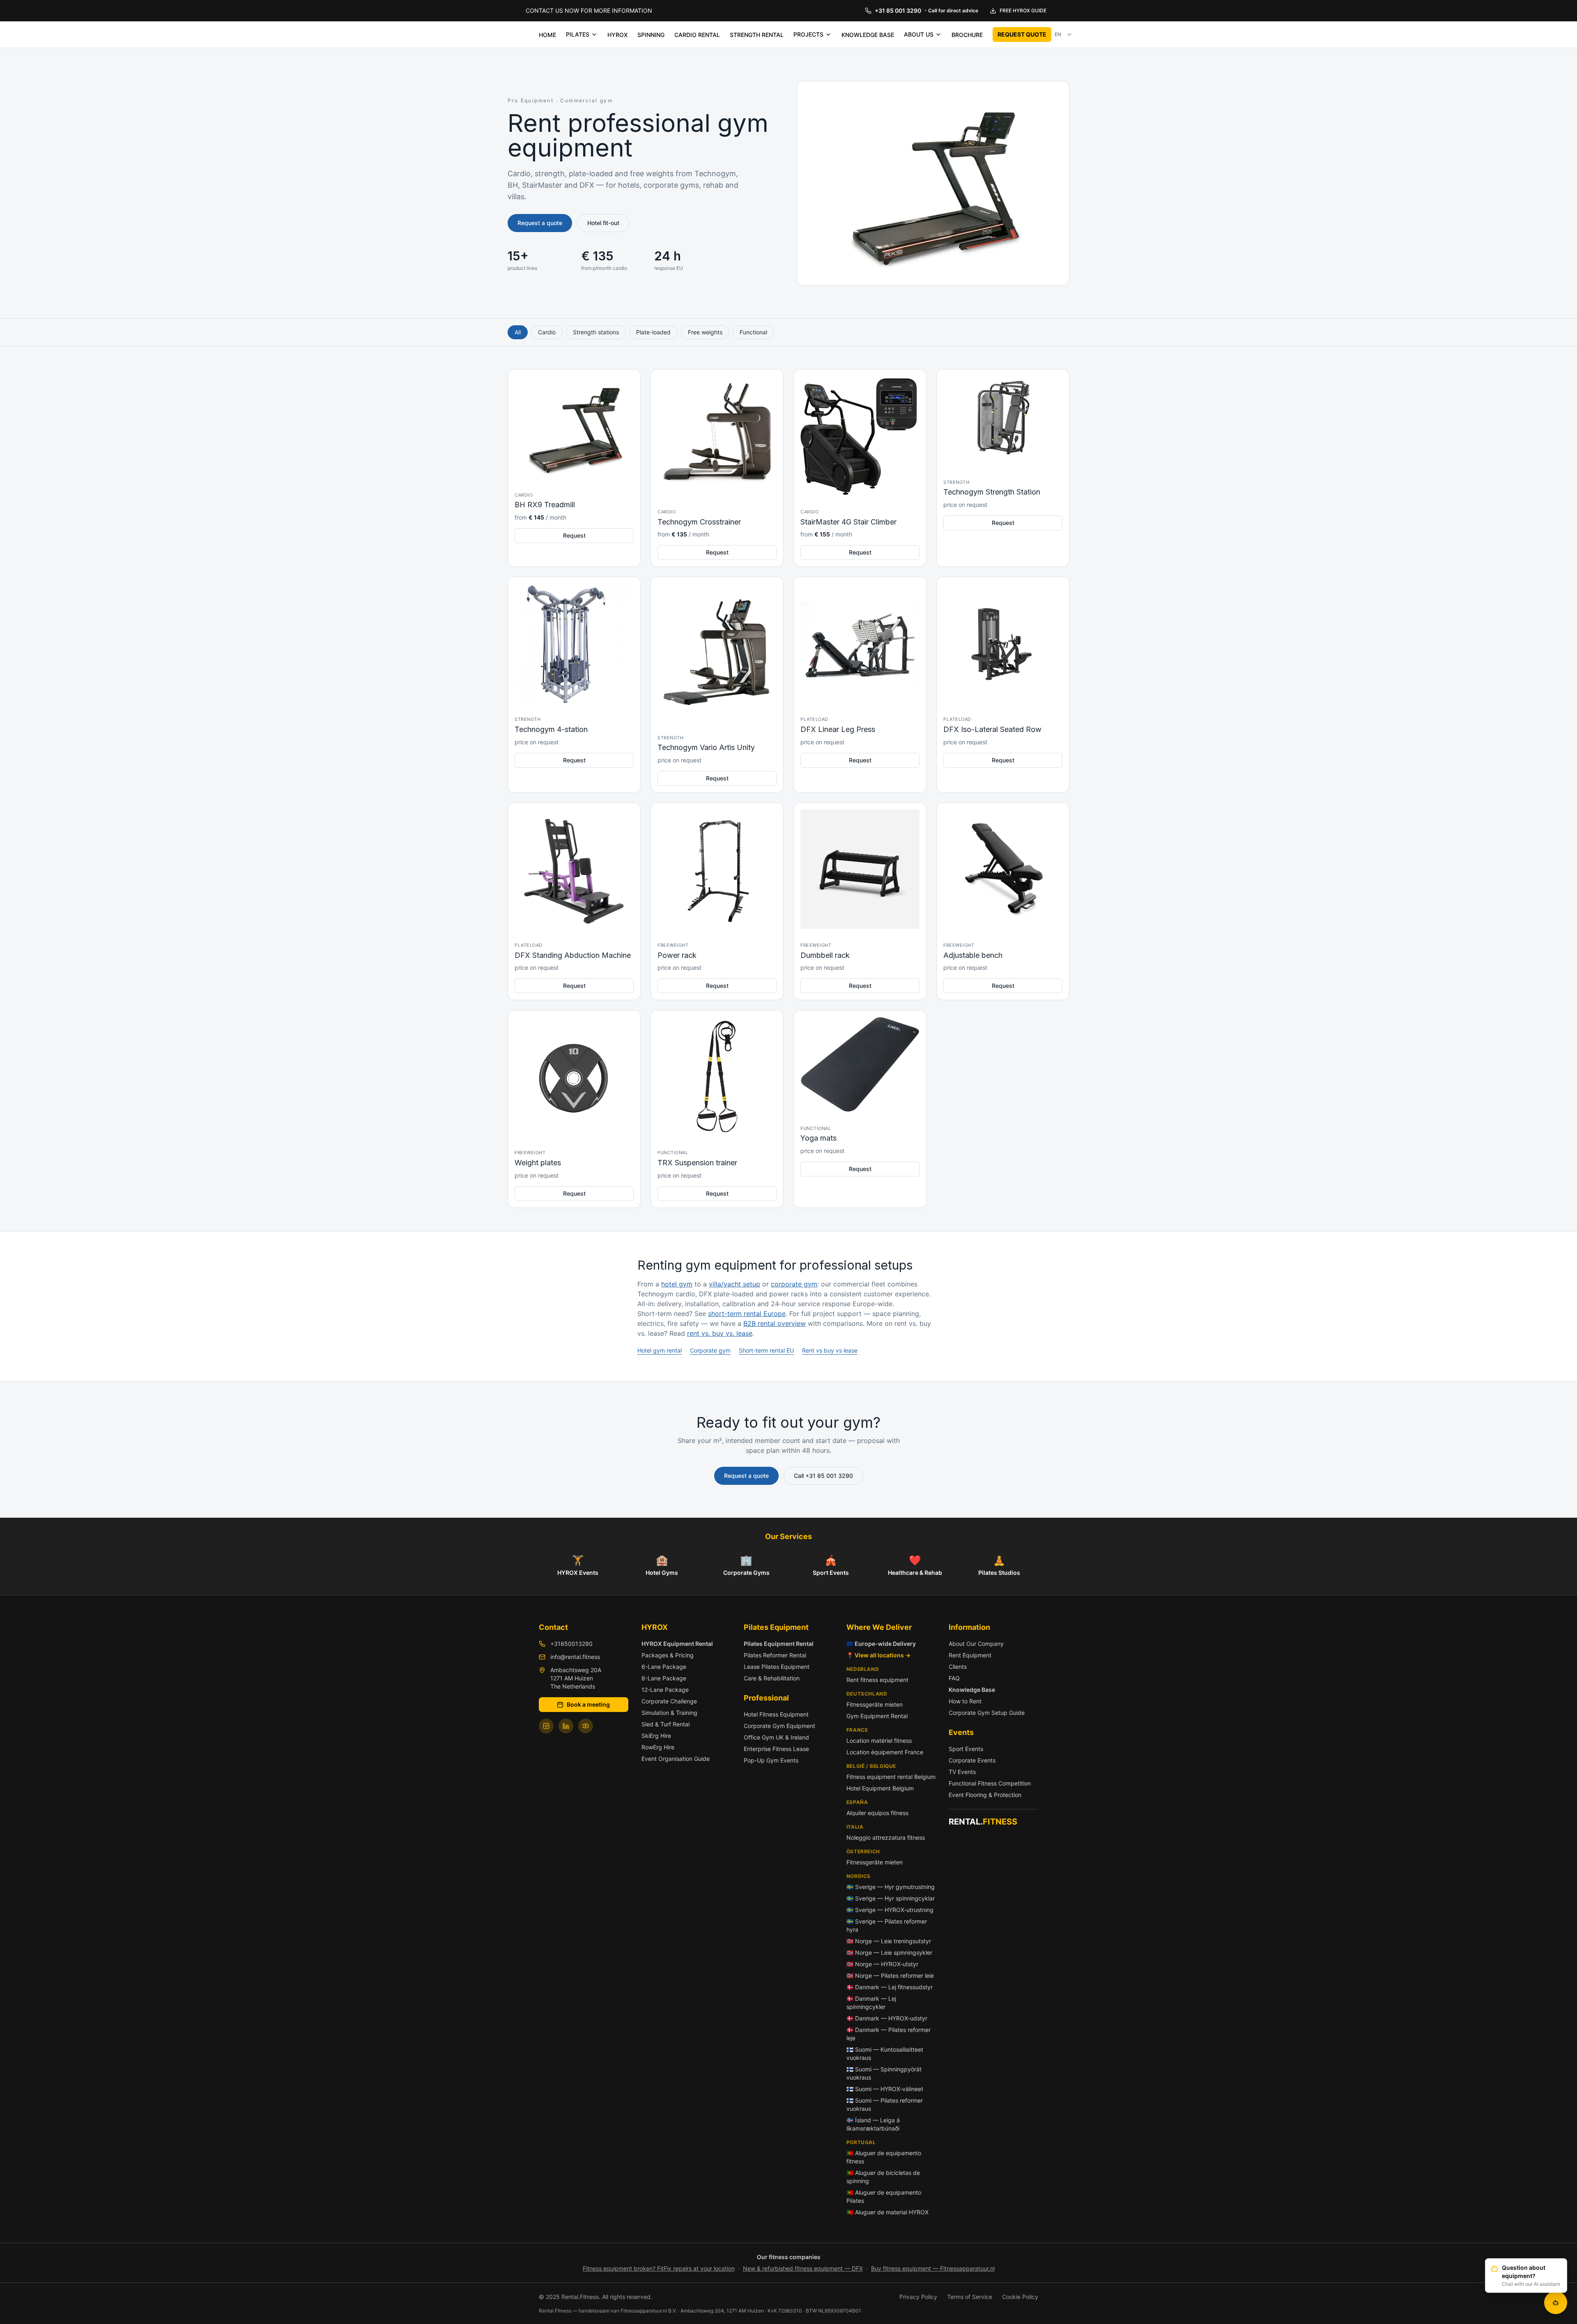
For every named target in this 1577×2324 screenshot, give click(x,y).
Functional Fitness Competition (990, 1783)
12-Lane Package (665, 1690)
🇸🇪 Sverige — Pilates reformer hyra (887, 1925)
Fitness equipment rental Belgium (891, 1777)
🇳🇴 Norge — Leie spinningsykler (889, 1952)
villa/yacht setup (734, 1284)
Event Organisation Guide (676, 1759)
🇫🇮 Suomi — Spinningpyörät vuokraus (884, 2073)
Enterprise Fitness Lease (776, 1749)
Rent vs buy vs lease (830, 1350)
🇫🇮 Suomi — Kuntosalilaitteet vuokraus (885, 2054)
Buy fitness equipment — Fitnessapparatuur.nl (933, 2268)
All (518, 332)
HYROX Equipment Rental (677, 1644)
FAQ (954, 1678)
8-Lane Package (664, 1678)
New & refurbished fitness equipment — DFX (803, 2268)
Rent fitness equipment (877, 1680)
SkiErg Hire (656, 1736)
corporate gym (794, 1284)
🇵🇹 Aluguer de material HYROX (887, 2212)
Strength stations (596, 332)
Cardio (547, 332)
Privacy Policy (918, 2297)
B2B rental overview (775, 1323)
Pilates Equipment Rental (779, 1644)
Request (574, 535)
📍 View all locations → (878, 1655)
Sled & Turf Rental (666, 1724)
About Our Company (976, 1644)
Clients (958, 1667)
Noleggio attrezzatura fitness (886, 1837)
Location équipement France (885, 1752)
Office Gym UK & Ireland (776, 1737)
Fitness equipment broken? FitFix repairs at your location (659, 2268)
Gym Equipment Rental (877, 1716)
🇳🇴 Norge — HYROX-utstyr (882, 1964)
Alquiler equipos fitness (877, 1813)
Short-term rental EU (766, 1350)
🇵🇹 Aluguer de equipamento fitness (884, 2157)
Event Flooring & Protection (985, 1795)
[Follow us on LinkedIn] (566, 1726)
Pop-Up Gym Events (771, 1760)
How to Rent (965, 1701)
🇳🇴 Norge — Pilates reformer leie (890, 1975)
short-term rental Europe (747, 1314)
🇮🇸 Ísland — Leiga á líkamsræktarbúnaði (873, 2124)
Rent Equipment (970, 1655)
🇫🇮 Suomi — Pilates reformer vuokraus (885, 2104)
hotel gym (677, 1284)
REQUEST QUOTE (1022, 34)
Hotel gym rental (660, 1350)
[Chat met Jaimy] (1556, 2303)
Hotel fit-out (603, 223)
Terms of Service (970, 2297)
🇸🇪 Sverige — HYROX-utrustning (890, 1910)
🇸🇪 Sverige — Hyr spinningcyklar (891, 1898)
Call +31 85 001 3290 (823, 1476)
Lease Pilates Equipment (777, 1667)
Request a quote (540, 223)
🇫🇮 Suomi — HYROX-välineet (885, 2089)
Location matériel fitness (879, 1741)
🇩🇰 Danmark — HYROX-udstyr (887, 2018)
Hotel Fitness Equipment (776, 1714)
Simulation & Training (669, 1713)
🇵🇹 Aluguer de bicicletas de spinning (883, 2177)
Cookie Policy (1020, 2297)
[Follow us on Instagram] (546, 1726)
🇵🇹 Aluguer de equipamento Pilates (884, 2196)
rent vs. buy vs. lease (720, 1333)
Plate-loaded (653, 332)
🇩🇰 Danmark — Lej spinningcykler (871, 2003)
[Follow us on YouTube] (586, 1726)
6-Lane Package (664, 1667)
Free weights (705, 332)
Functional (753, 332)
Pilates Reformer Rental (775, 1655)
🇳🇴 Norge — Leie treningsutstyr (889, 1941)
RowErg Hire (658, 1747)
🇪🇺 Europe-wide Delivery (881, 1644)
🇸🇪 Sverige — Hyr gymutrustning (891, 1887)
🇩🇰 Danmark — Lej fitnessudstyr (890, 1987)
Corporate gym (710, 1350)
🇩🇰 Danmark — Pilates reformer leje (888, 2034)
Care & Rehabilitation (772, 1678)
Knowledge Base (972, 1690)
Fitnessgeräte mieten (875, 1704)
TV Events (962, 1772)
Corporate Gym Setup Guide (987, 1713)
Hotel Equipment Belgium (880, 1788)
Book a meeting (588, 1704)
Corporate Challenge (669, 1701)
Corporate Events (972, 1760)
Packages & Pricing (668, 1655)
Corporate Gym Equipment (779, 1726)
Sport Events (966, 1749)
